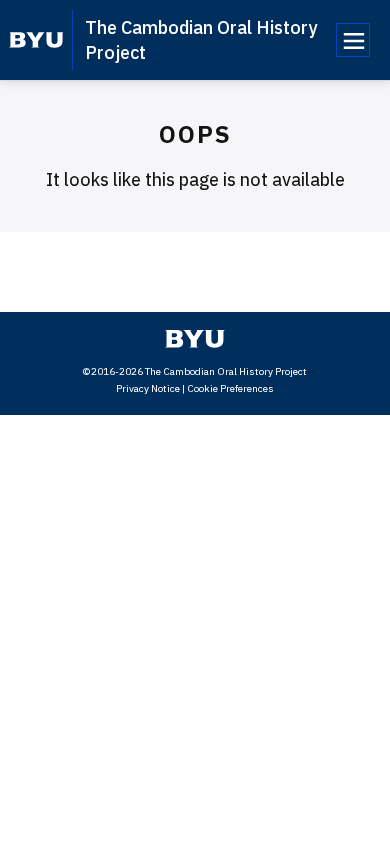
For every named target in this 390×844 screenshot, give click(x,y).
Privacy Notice (148, 388)
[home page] (36, 40)
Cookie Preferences (230, 388)
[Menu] (353, 40)
